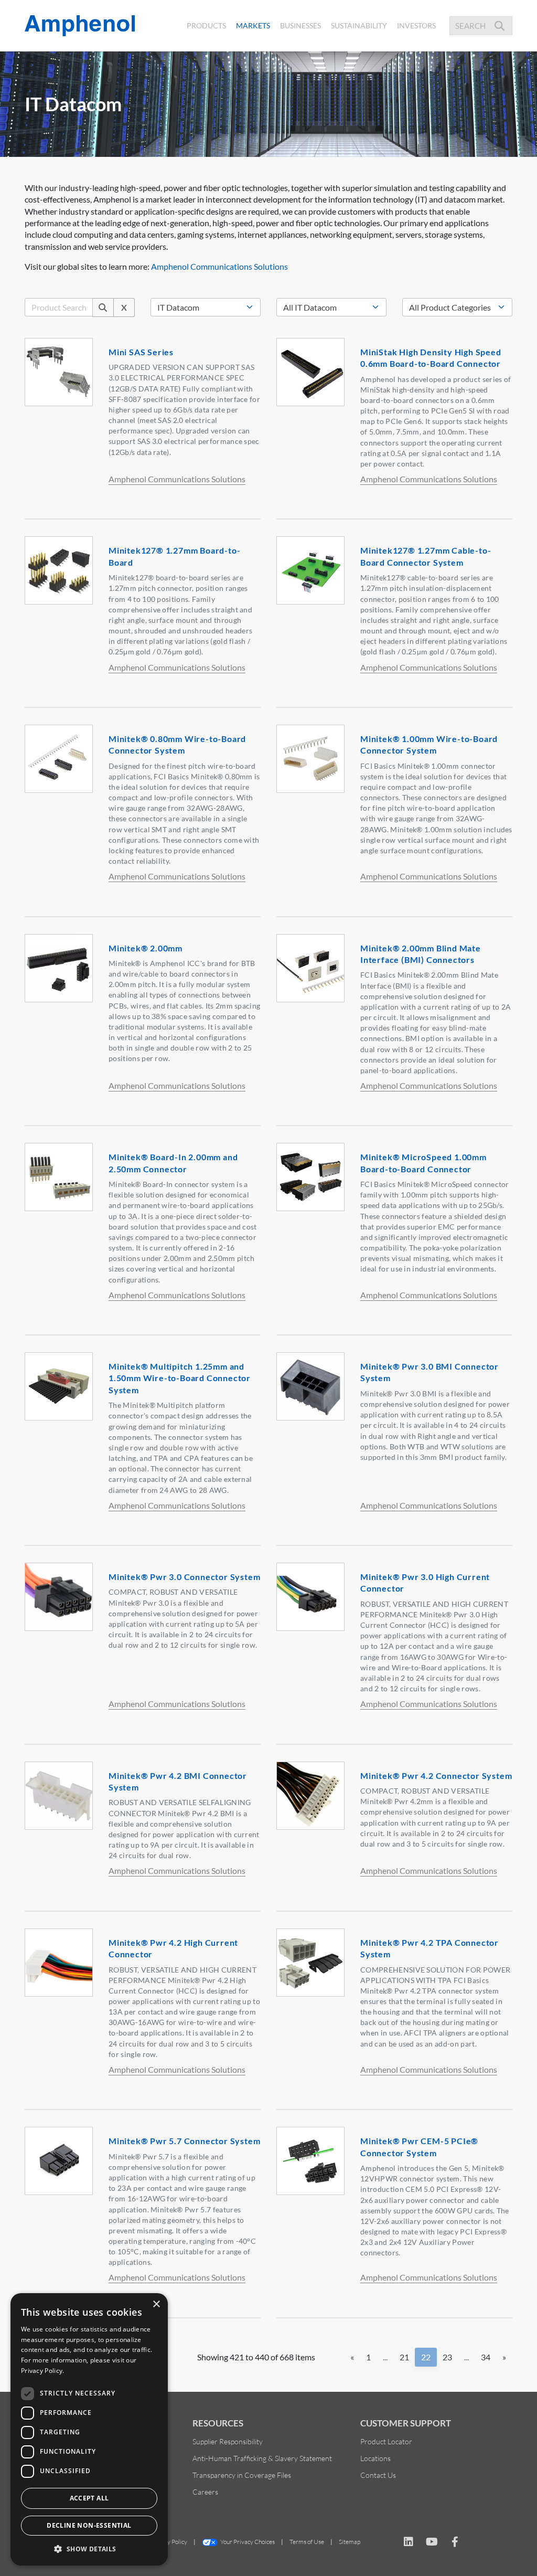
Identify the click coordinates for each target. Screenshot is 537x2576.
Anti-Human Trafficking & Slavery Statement (262, 2458)
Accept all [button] (89, 2498)
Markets (255, 25)
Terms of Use (307, 2542)
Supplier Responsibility (228, 2441)
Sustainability (359, 25)
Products (206, 25)
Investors (416, 25)
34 (486, 2357)
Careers (205, 2492)
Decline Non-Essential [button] (89, 2525)
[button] (89, 2549)
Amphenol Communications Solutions (219, 266)
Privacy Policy (169, 2542)
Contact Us (378, 2475)
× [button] (156, 2304)
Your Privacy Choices (248, 2542)
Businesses (300, 25)
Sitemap (350, 2542)
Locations (375, 2458)
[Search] (103, 308)
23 (447, 2357)
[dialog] (89, 2429)
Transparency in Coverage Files (242, 2475)
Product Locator (386, 2441)
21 (404, 2357)
